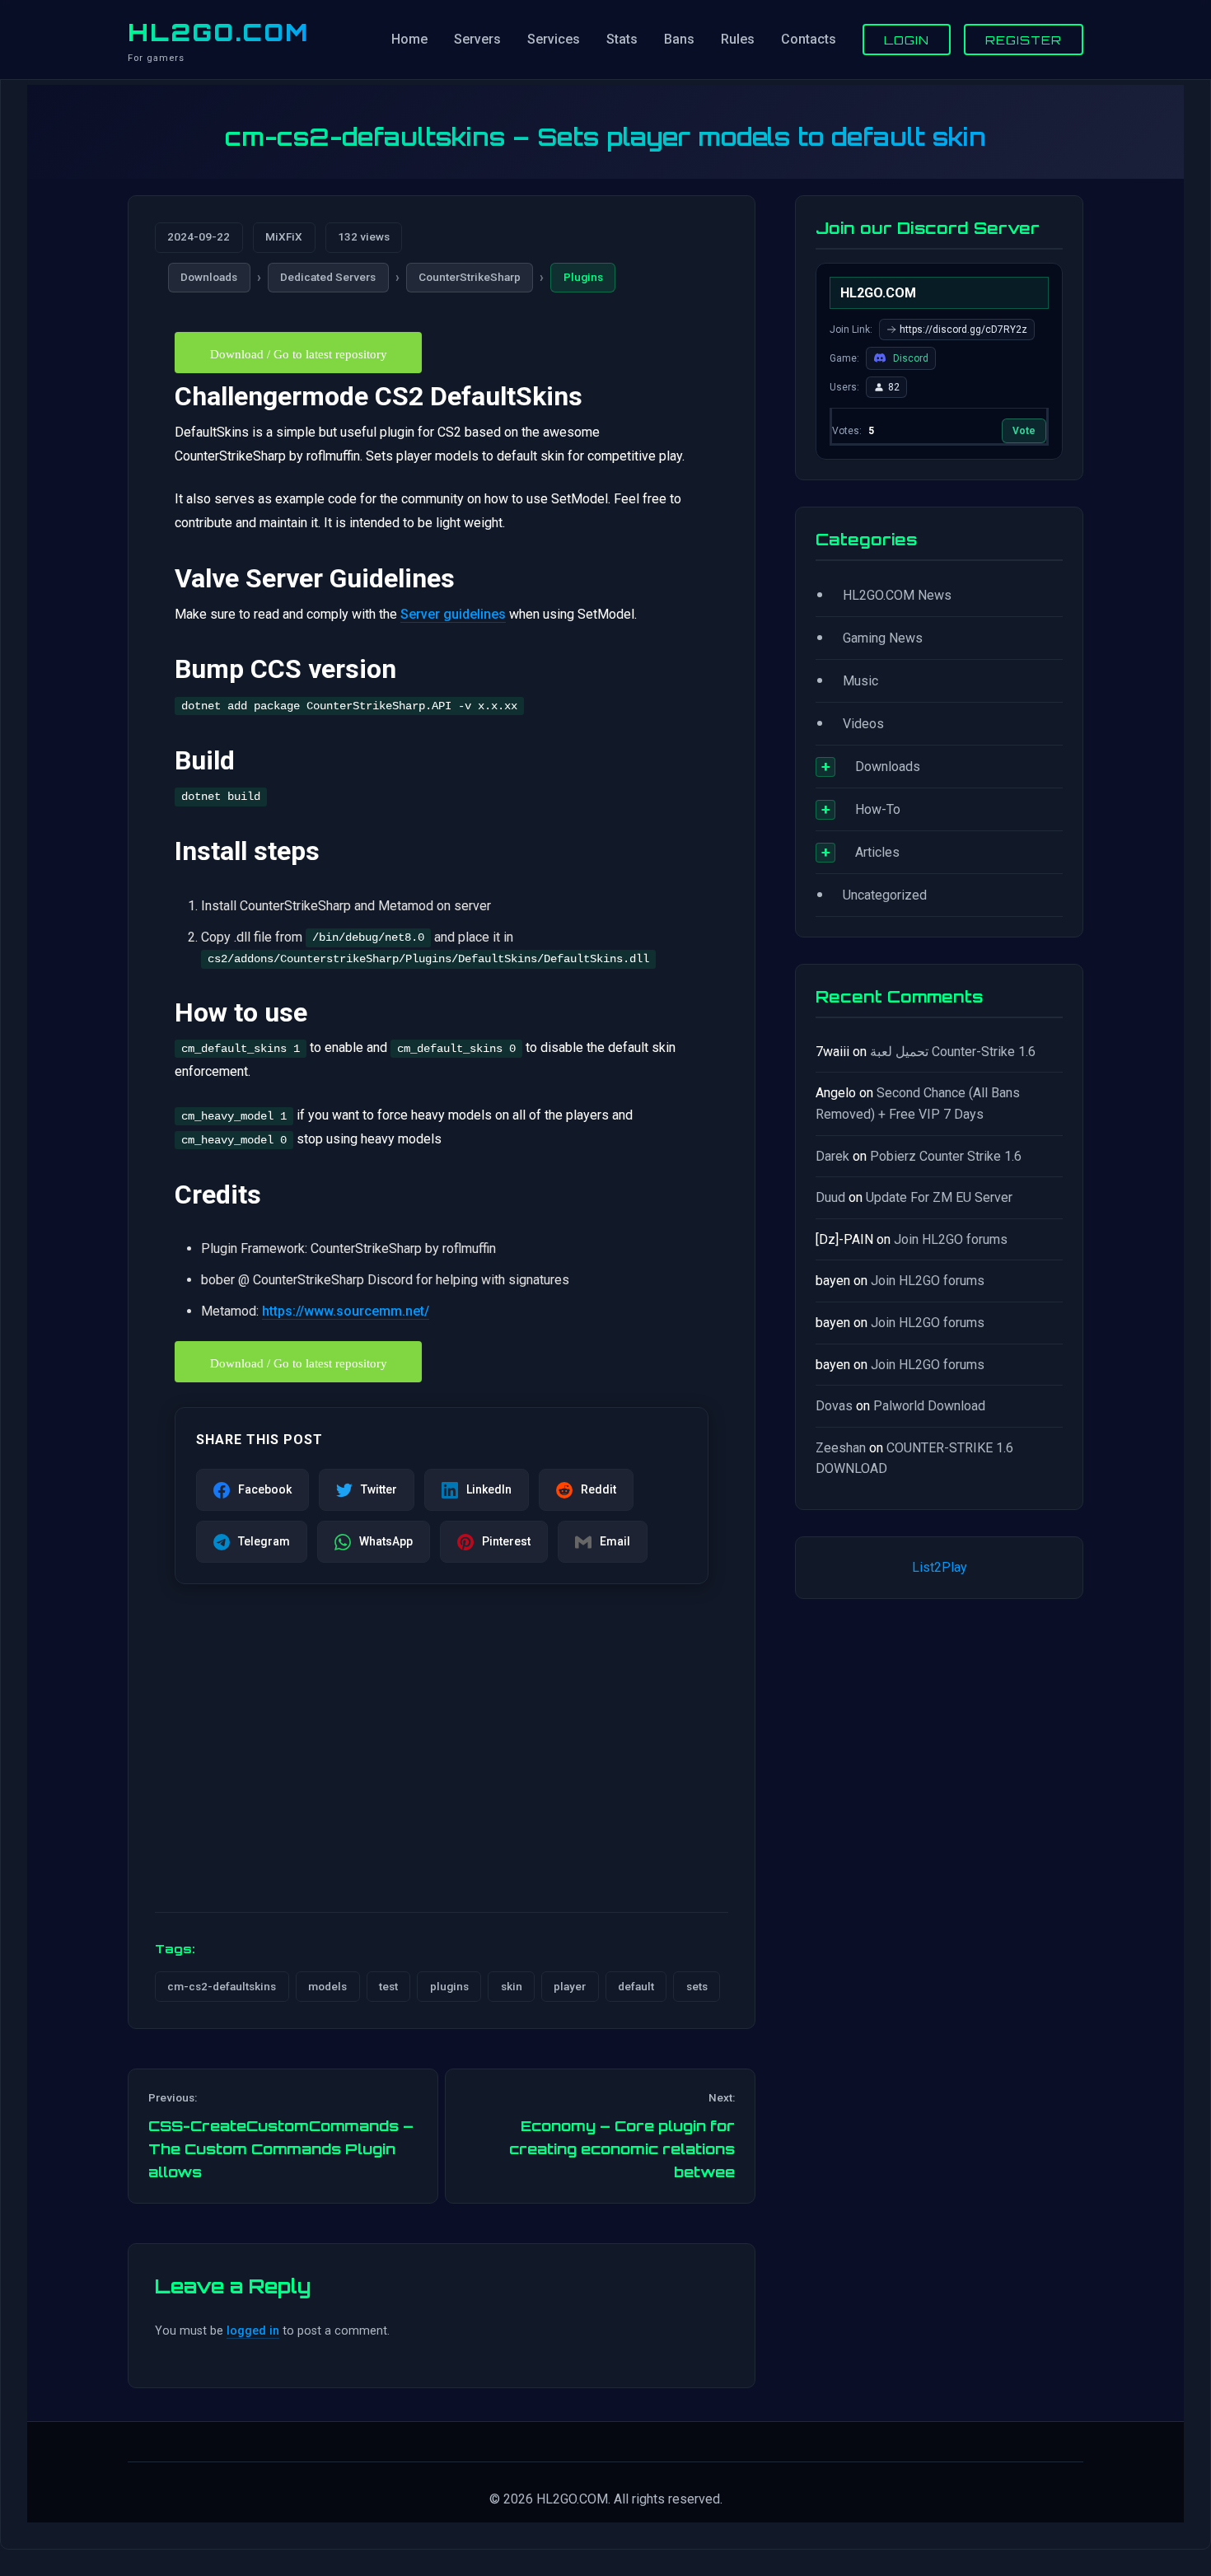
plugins (449, 1986)
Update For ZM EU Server (939, 1197)
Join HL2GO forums (951, 1239)
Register (1024, 40)
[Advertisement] (442, 1770)
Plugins (583, 277)
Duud (830, 1197)
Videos (863, 724)
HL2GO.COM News (897, 595)
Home (409, 39)
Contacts (809, 39)
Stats (622, 39)
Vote (1024, 431)
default (636, 1986)
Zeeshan (841, 1448)
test (388, 1986)
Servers (477, 39)
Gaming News (883, 638)
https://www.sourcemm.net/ (346, 1311)
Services (554, 39)
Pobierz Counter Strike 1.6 (946, 1156)
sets (697, 1986)
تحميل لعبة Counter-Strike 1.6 (953, 1052)
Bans (679, 39)
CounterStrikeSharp (470, 277)
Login (907, 40)
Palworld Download (929, 1406)
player (570, 1986)
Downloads (209, 277)
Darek (832, 1156)
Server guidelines (453, 614)
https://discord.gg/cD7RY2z (963, 330)
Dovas (834, 1406)
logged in (253, 2331)
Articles (877, 852)
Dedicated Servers (328, 277)
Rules (738, 39)
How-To (878, 809)
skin (512, 1986)
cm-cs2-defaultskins (222, 1986)
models (327, 1986)
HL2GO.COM (218, 32)
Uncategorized (885, 895)
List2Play (940, 1567)
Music (860, 681)
